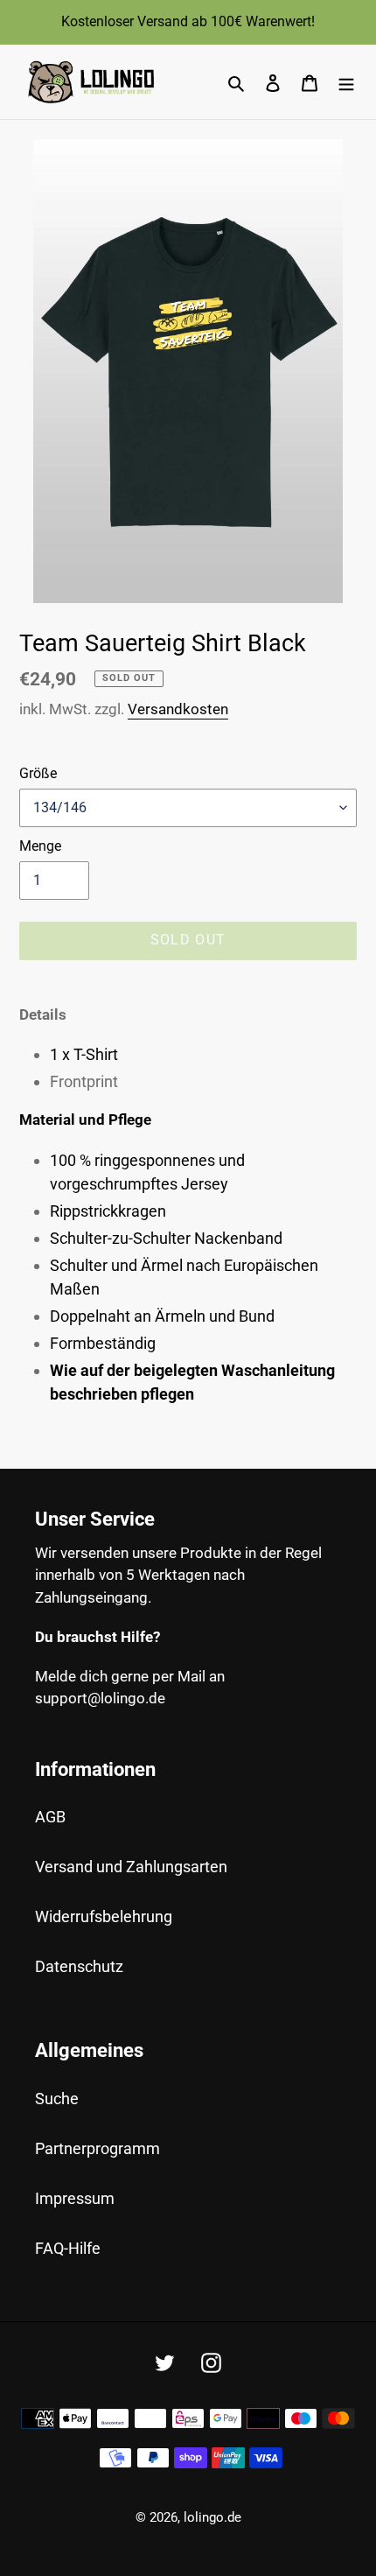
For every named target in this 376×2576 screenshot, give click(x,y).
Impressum (75, 2198)
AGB (50, 1817)
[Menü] (346, 82)
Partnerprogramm (97, 2148)
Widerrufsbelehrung (104, 1916)
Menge (40, 846)
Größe (38, 773)
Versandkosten (178, 709)
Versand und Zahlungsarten (131, 1867)
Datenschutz (79, 1966)
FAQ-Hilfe (68, 2248)
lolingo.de (212, 2517)
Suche (57, 2099)
